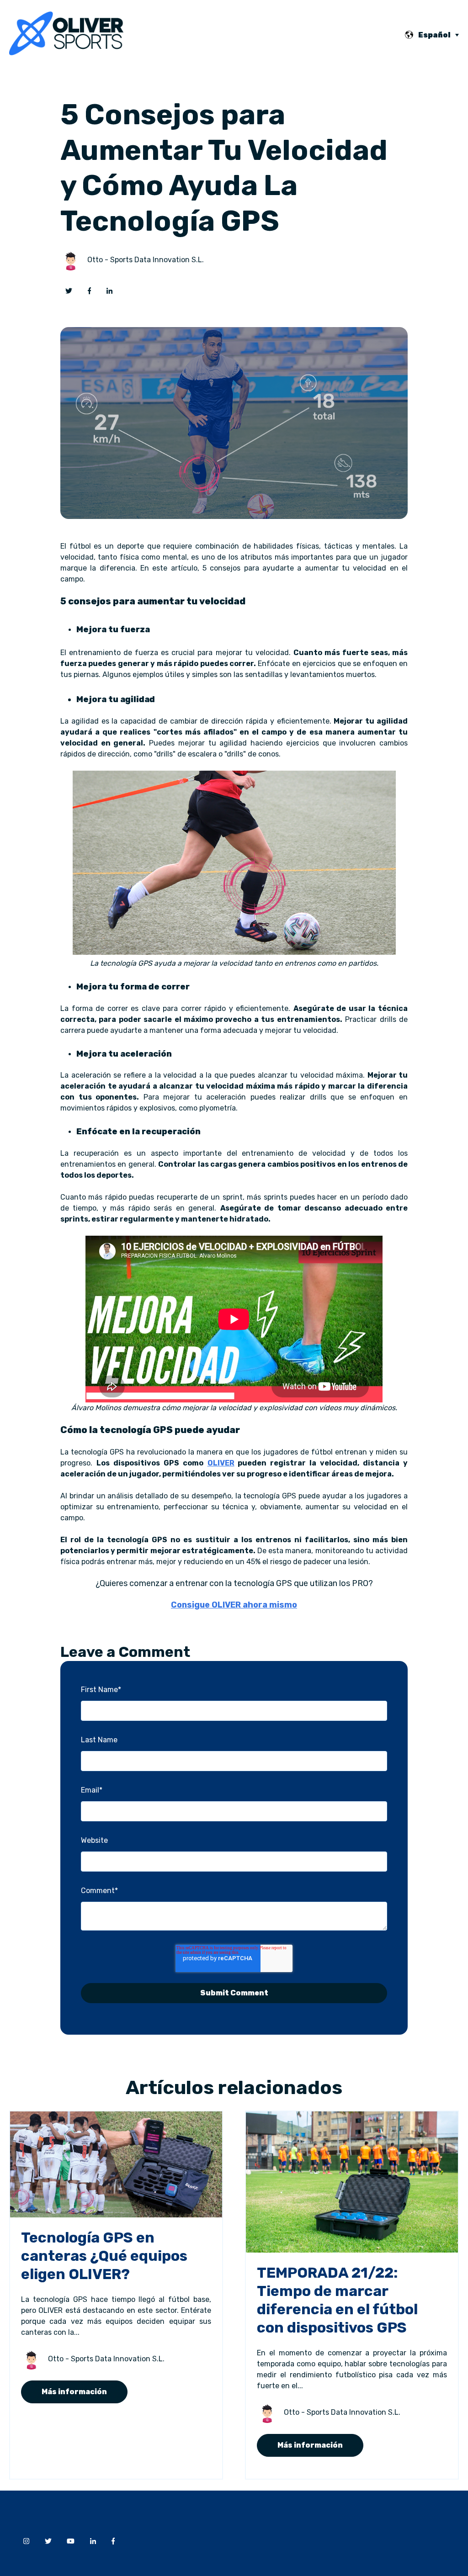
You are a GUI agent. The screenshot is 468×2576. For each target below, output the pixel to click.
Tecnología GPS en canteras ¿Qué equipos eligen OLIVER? (104, 2256)
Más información (74, 2392)
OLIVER (221, 1463)
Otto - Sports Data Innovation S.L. (146, 260)
